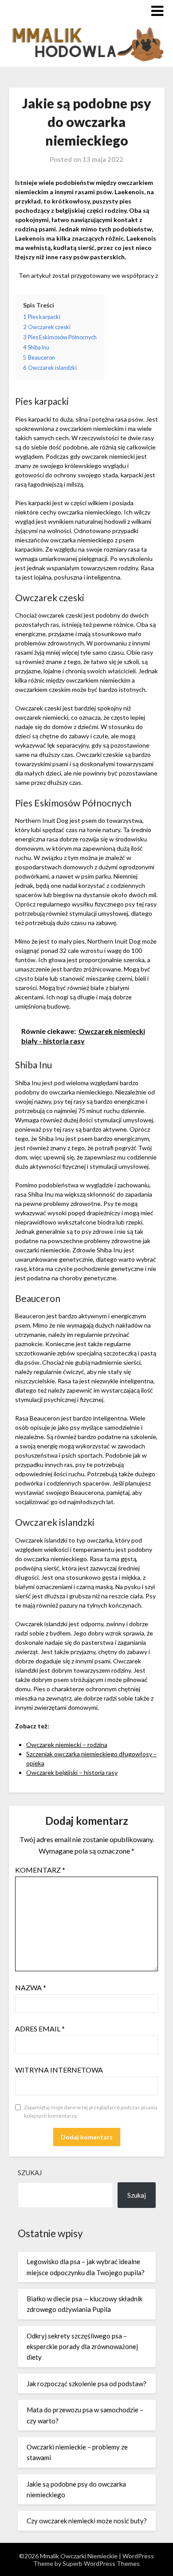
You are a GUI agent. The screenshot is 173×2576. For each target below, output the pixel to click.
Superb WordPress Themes (101, 2563)
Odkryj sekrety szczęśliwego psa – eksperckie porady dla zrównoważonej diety (82, 2347)
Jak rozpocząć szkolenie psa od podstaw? (86, 2384)
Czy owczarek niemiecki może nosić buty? (87, 2521)
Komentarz (40, 1870)
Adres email (40, 2029)
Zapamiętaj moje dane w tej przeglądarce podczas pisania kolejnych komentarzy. (91, 2112)
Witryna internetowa (59, 2070)
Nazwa (31, 1987)
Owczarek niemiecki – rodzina (67, 1745)
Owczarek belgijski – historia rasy (72, 1772)
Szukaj (30, 2173)
